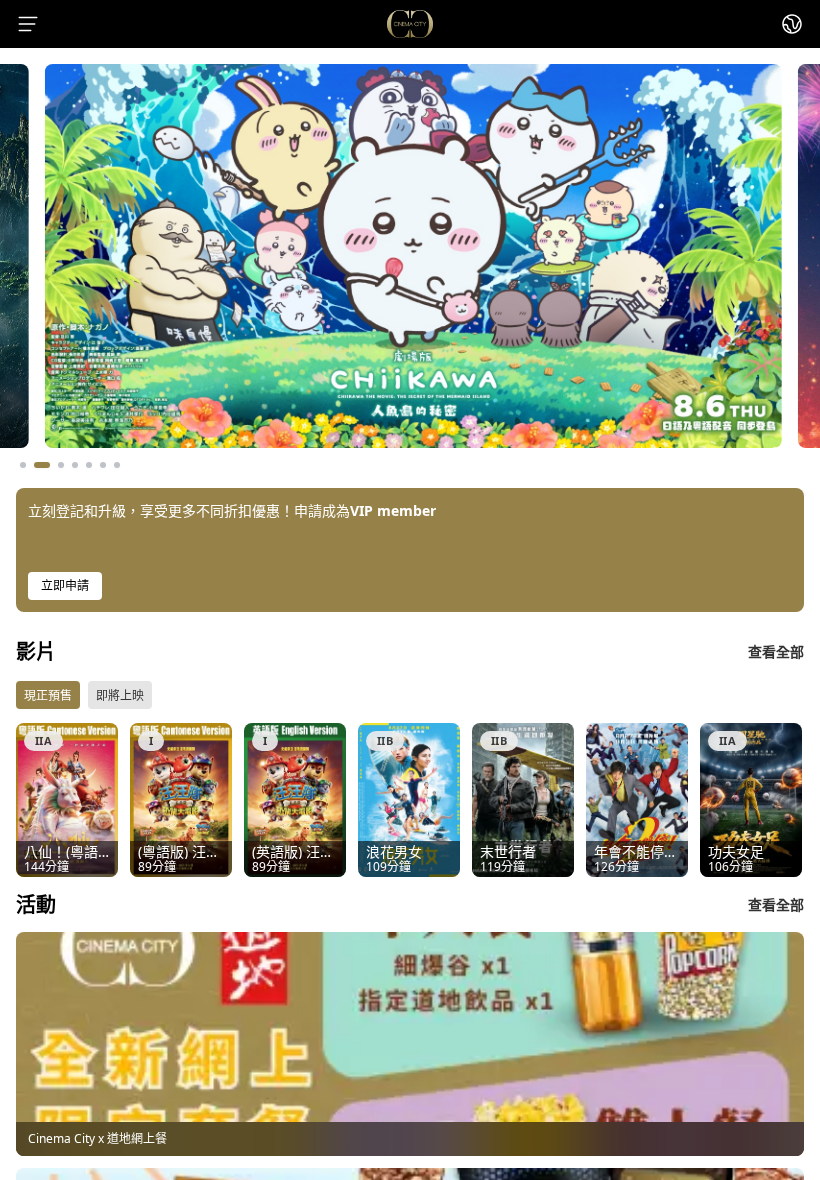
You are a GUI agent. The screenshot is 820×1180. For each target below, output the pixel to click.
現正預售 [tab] (48, 695)
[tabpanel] (410, 800)
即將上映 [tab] (120, 695)
